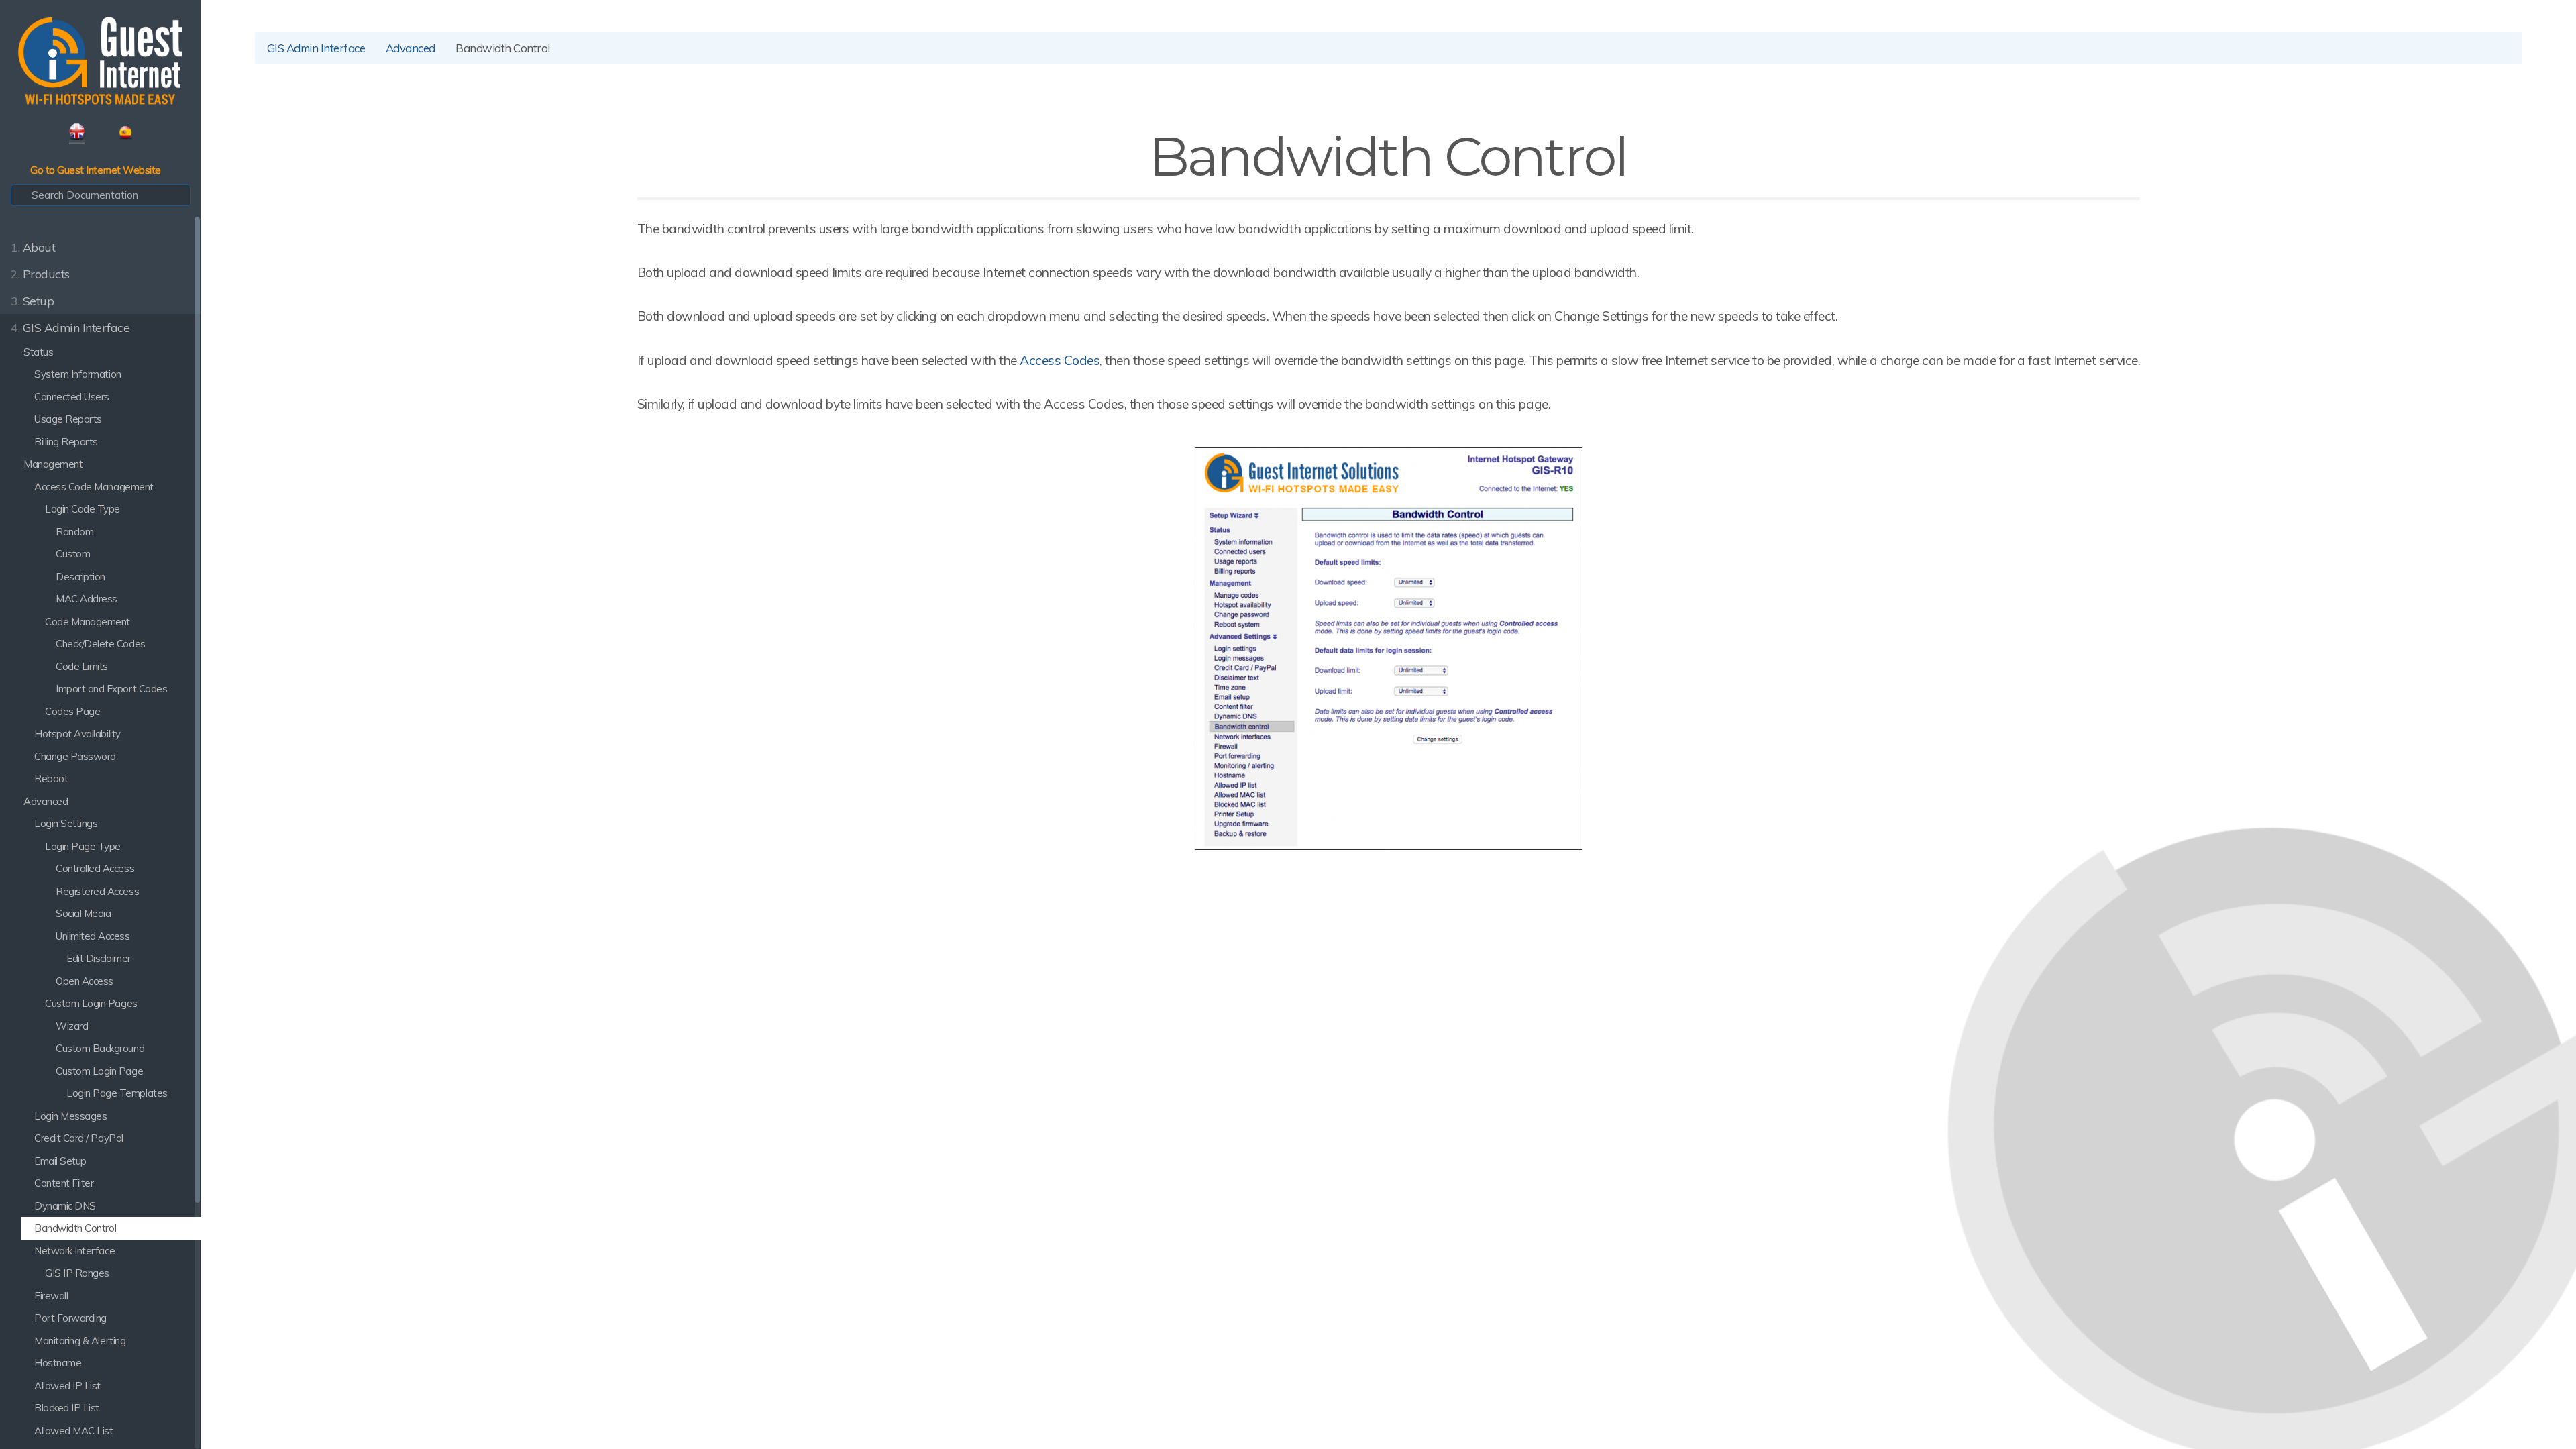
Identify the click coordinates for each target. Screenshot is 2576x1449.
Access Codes (1060, 360)
